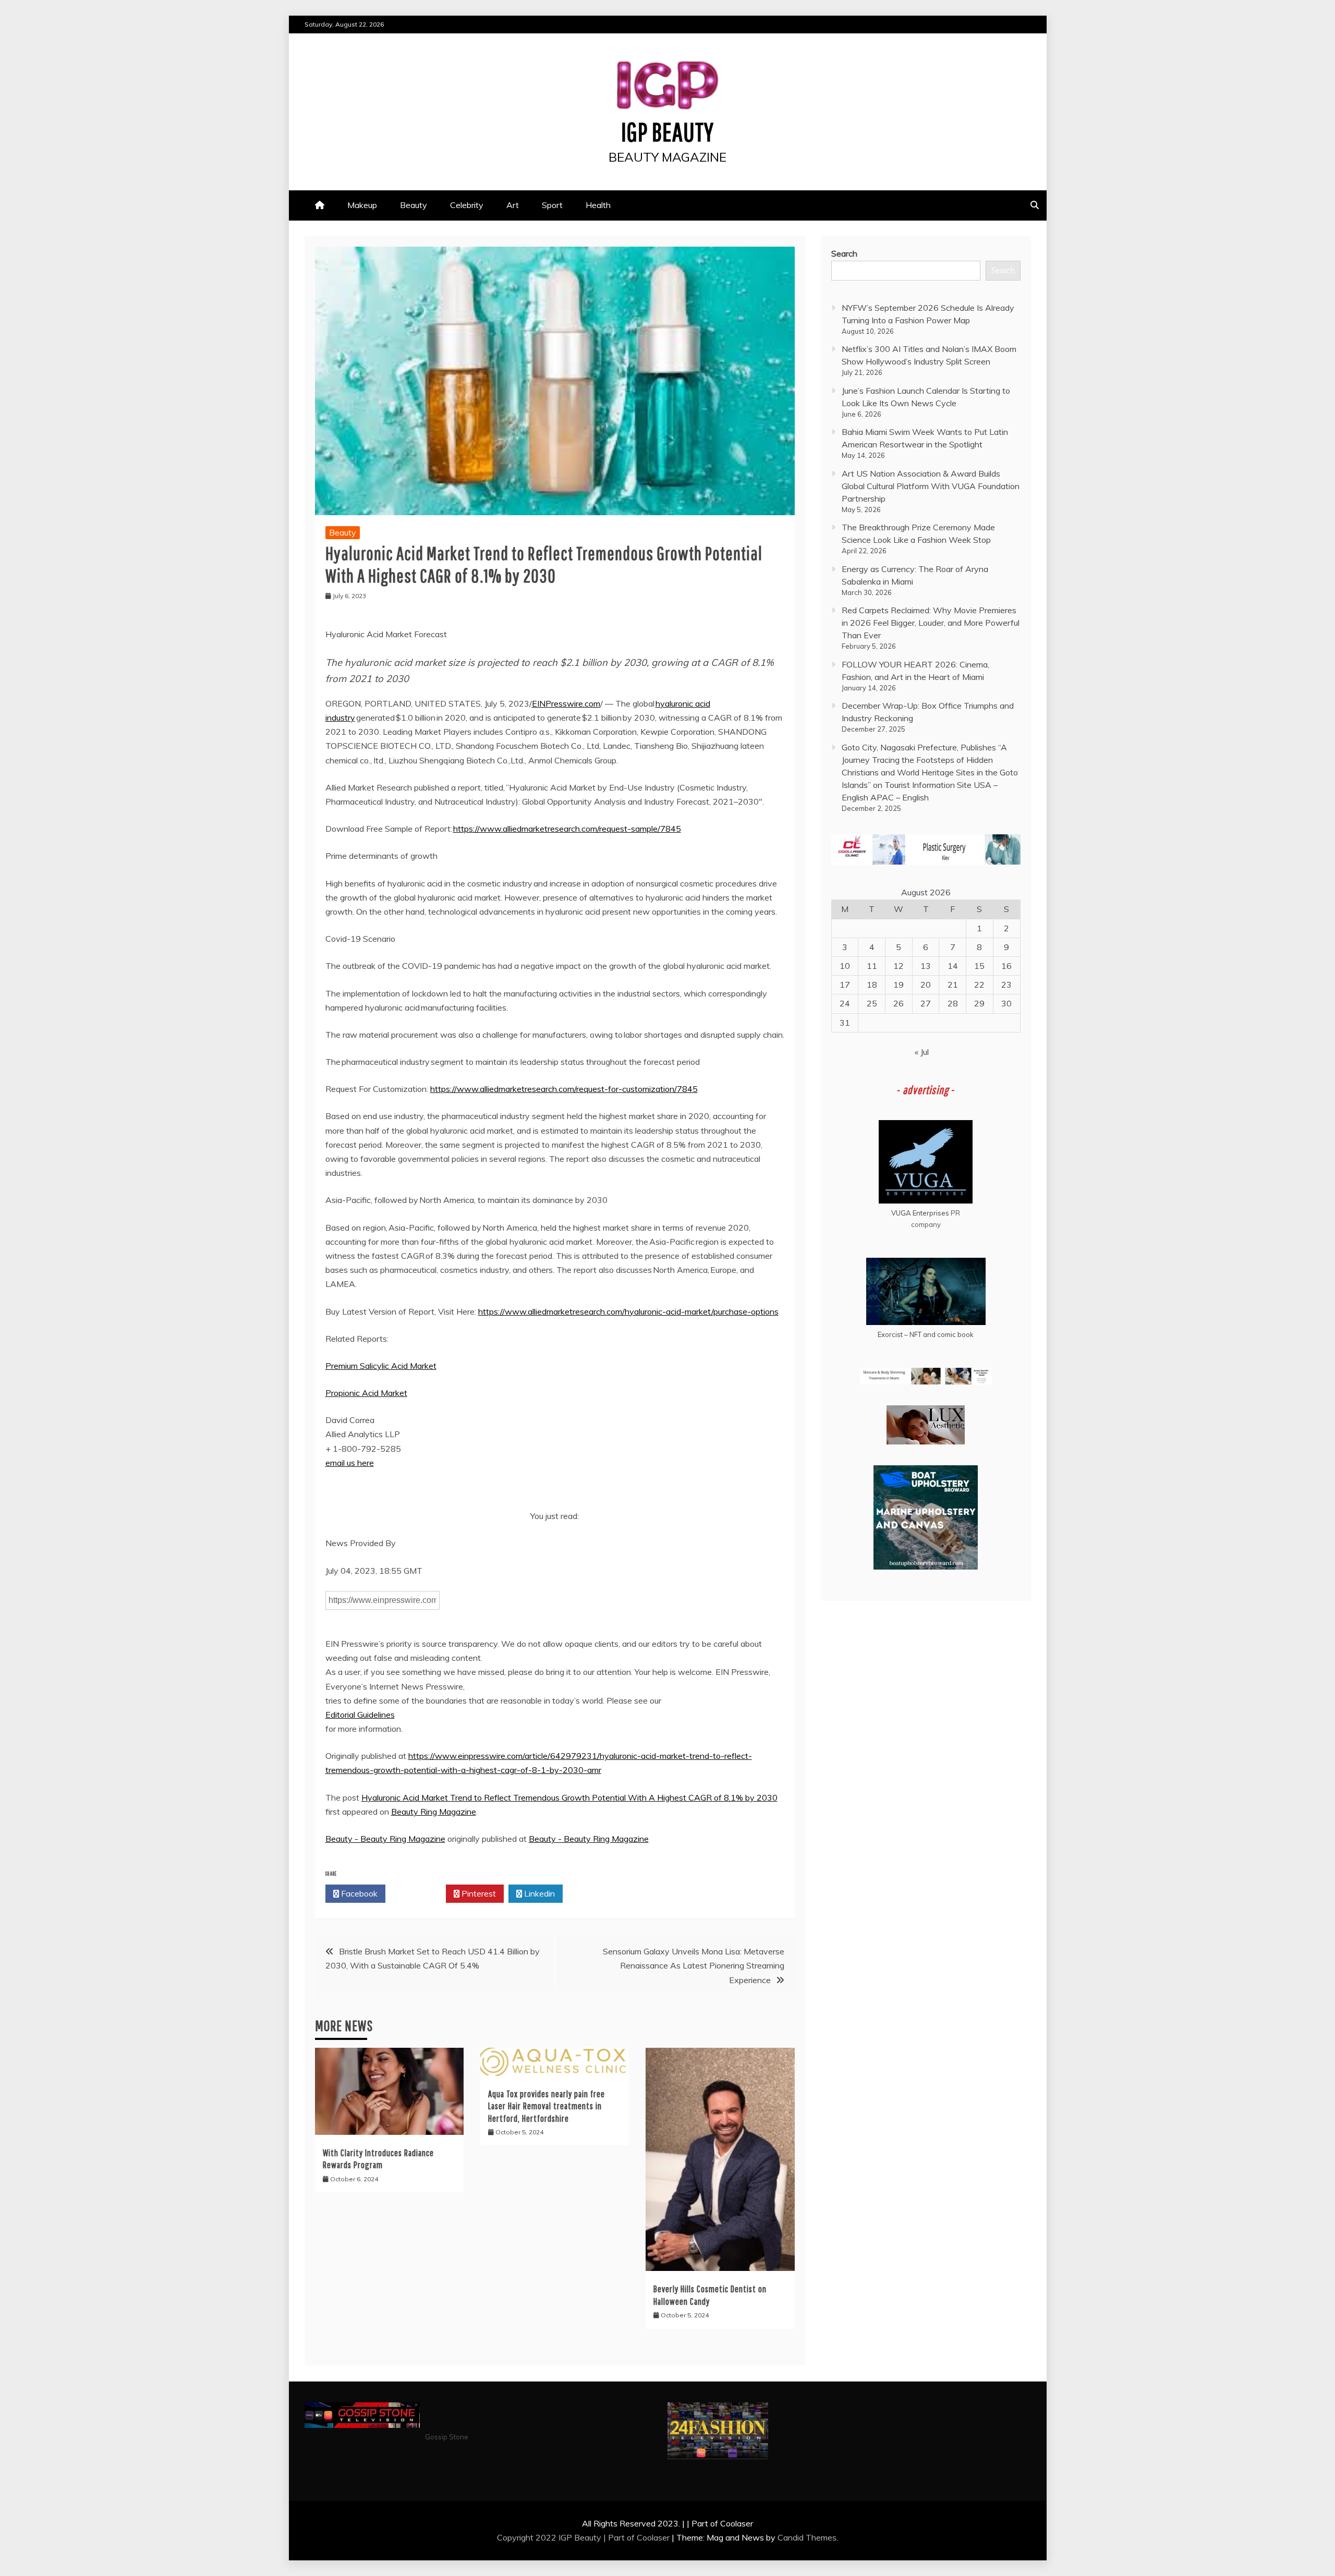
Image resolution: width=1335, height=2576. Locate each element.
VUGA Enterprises (920, 1213)
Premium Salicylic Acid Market (381, 1366)
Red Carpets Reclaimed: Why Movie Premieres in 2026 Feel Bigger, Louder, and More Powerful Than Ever (931, 623)
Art (513, 205)
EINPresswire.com (566, 703)
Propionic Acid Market (366, 1393)
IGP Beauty (667, 131)
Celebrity (467, 205)
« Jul (922, 1052)
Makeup (362, 205)
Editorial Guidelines (360, 1715)
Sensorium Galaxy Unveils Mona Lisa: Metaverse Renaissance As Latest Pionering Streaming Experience (694, 1965)
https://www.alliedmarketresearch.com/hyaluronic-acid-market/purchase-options (628, 1311)
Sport (552, 205)
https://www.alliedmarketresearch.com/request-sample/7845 (567, 829)
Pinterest (478, 1893)
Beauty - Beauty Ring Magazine (385, 1839)
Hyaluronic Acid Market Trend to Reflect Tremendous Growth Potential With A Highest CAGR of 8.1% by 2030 (569, 1797)
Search (844, 253)
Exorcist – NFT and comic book (926, 1334)
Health (598, 205)
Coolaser (653, 2537)
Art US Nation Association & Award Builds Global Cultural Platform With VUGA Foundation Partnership (931, 486)
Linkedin (538, 1893)
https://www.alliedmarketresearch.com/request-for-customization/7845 (564, 1089)
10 (845, 966)
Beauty (414, 205)
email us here (350, 1463)
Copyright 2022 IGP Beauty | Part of (567, 2537)
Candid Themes (807, 2537)
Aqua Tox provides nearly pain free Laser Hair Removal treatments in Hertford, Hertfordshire (547, 2106)
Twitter (418, 1893)
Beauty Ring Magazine (434, 1812)
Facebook (358, 1893)
